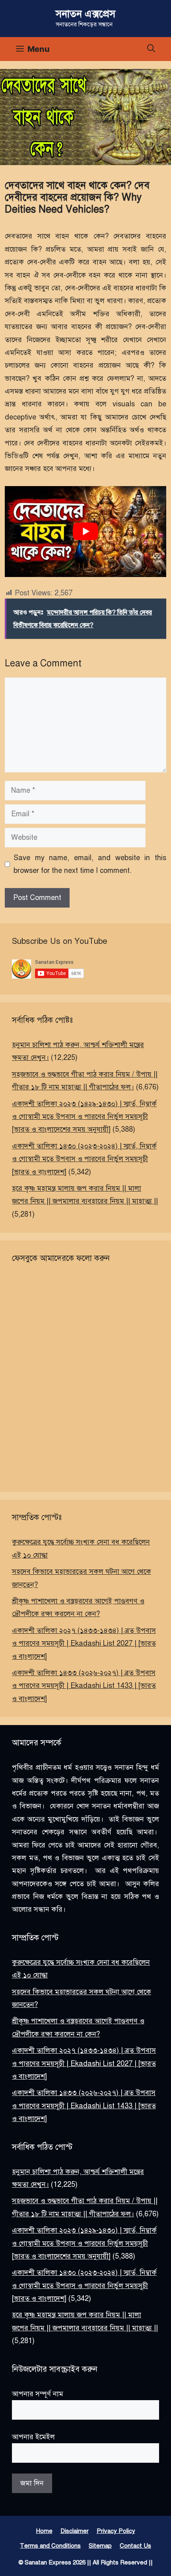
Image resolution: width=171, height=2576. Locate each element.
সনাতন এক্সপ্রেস (85, 14)
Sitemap (100, 2546)
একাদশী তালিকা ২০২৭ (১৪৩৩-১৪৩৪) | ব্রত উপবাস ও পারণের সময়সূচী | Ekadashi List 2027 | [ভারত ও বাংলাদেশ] (84, 1643)
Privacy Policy (116, 2531)
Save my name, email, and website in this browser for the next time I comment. (90, 864)
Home (44, 2531)
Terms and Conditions (50, 2546)
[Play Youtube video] (85, 532)
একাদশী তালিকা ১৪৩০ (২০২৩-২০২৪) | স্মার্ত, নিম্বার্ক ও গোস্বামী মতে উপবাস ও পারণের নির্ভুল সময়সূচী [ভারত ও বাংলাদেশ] (84, 1159)
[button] (151, 49)
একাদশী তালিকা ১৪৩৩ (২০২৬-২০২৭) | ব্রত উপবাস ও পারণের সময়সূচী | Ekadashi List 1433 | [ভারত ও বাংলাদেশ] (84, 1686)
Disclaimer (75, 2531)
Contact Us (135, 2546)
